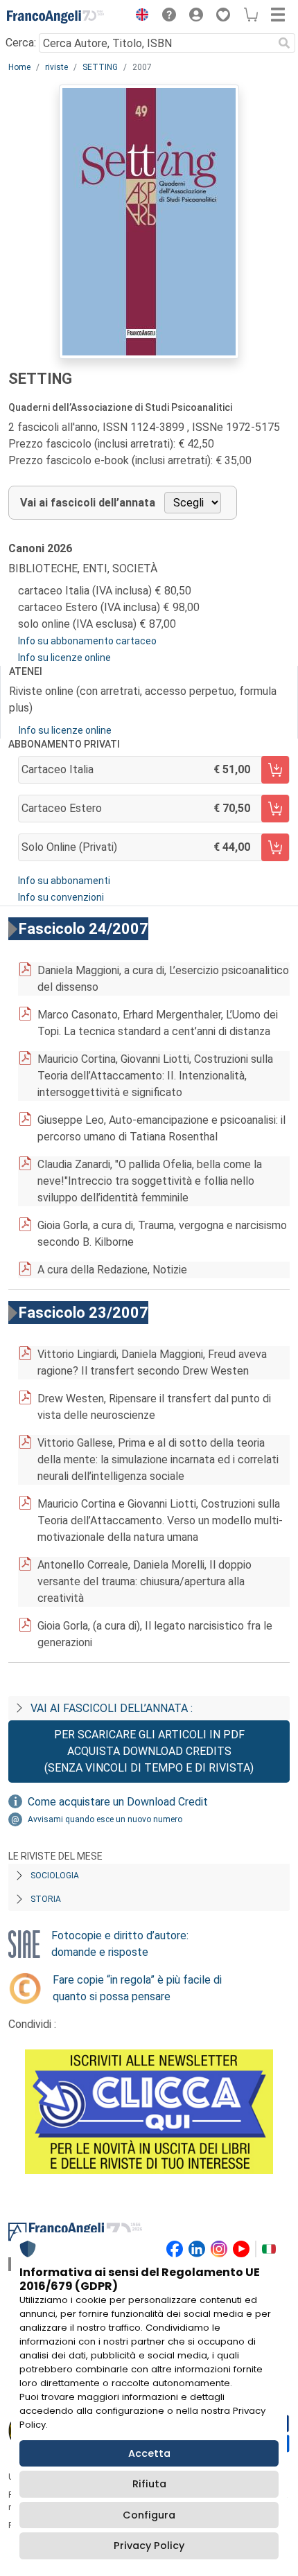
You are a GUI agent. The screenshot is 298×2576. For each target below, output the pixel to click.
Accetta (149, 2453)
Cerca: (21, 43)
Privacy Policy (149, 2546)
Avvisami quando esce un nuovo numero (105, 1819)
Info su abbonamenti (64, 881)
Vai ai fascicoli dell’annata (88, 503)
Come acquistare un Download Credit (118, 1802)
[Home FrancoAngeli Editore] (55, 17)
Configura (149, 2515)
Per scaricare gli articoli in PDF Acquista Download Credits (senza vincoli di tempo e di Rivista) (149, 1751)
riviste (56, 67)
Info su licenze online (64, 658)
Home (19, 67)
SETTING (100, 67)
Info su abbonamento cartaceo (87, 641)
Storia (46, 1899)
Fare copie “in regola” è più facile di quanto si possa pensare (137, 1988)
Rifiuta (149, 2484)
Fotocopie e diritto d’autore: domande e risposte (120, 1944)
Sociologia (55, 1876)
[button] (139, 17)
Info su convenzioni (61, 897)
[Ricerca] (284, 43)
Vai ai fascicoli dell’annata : (112, 1708)
